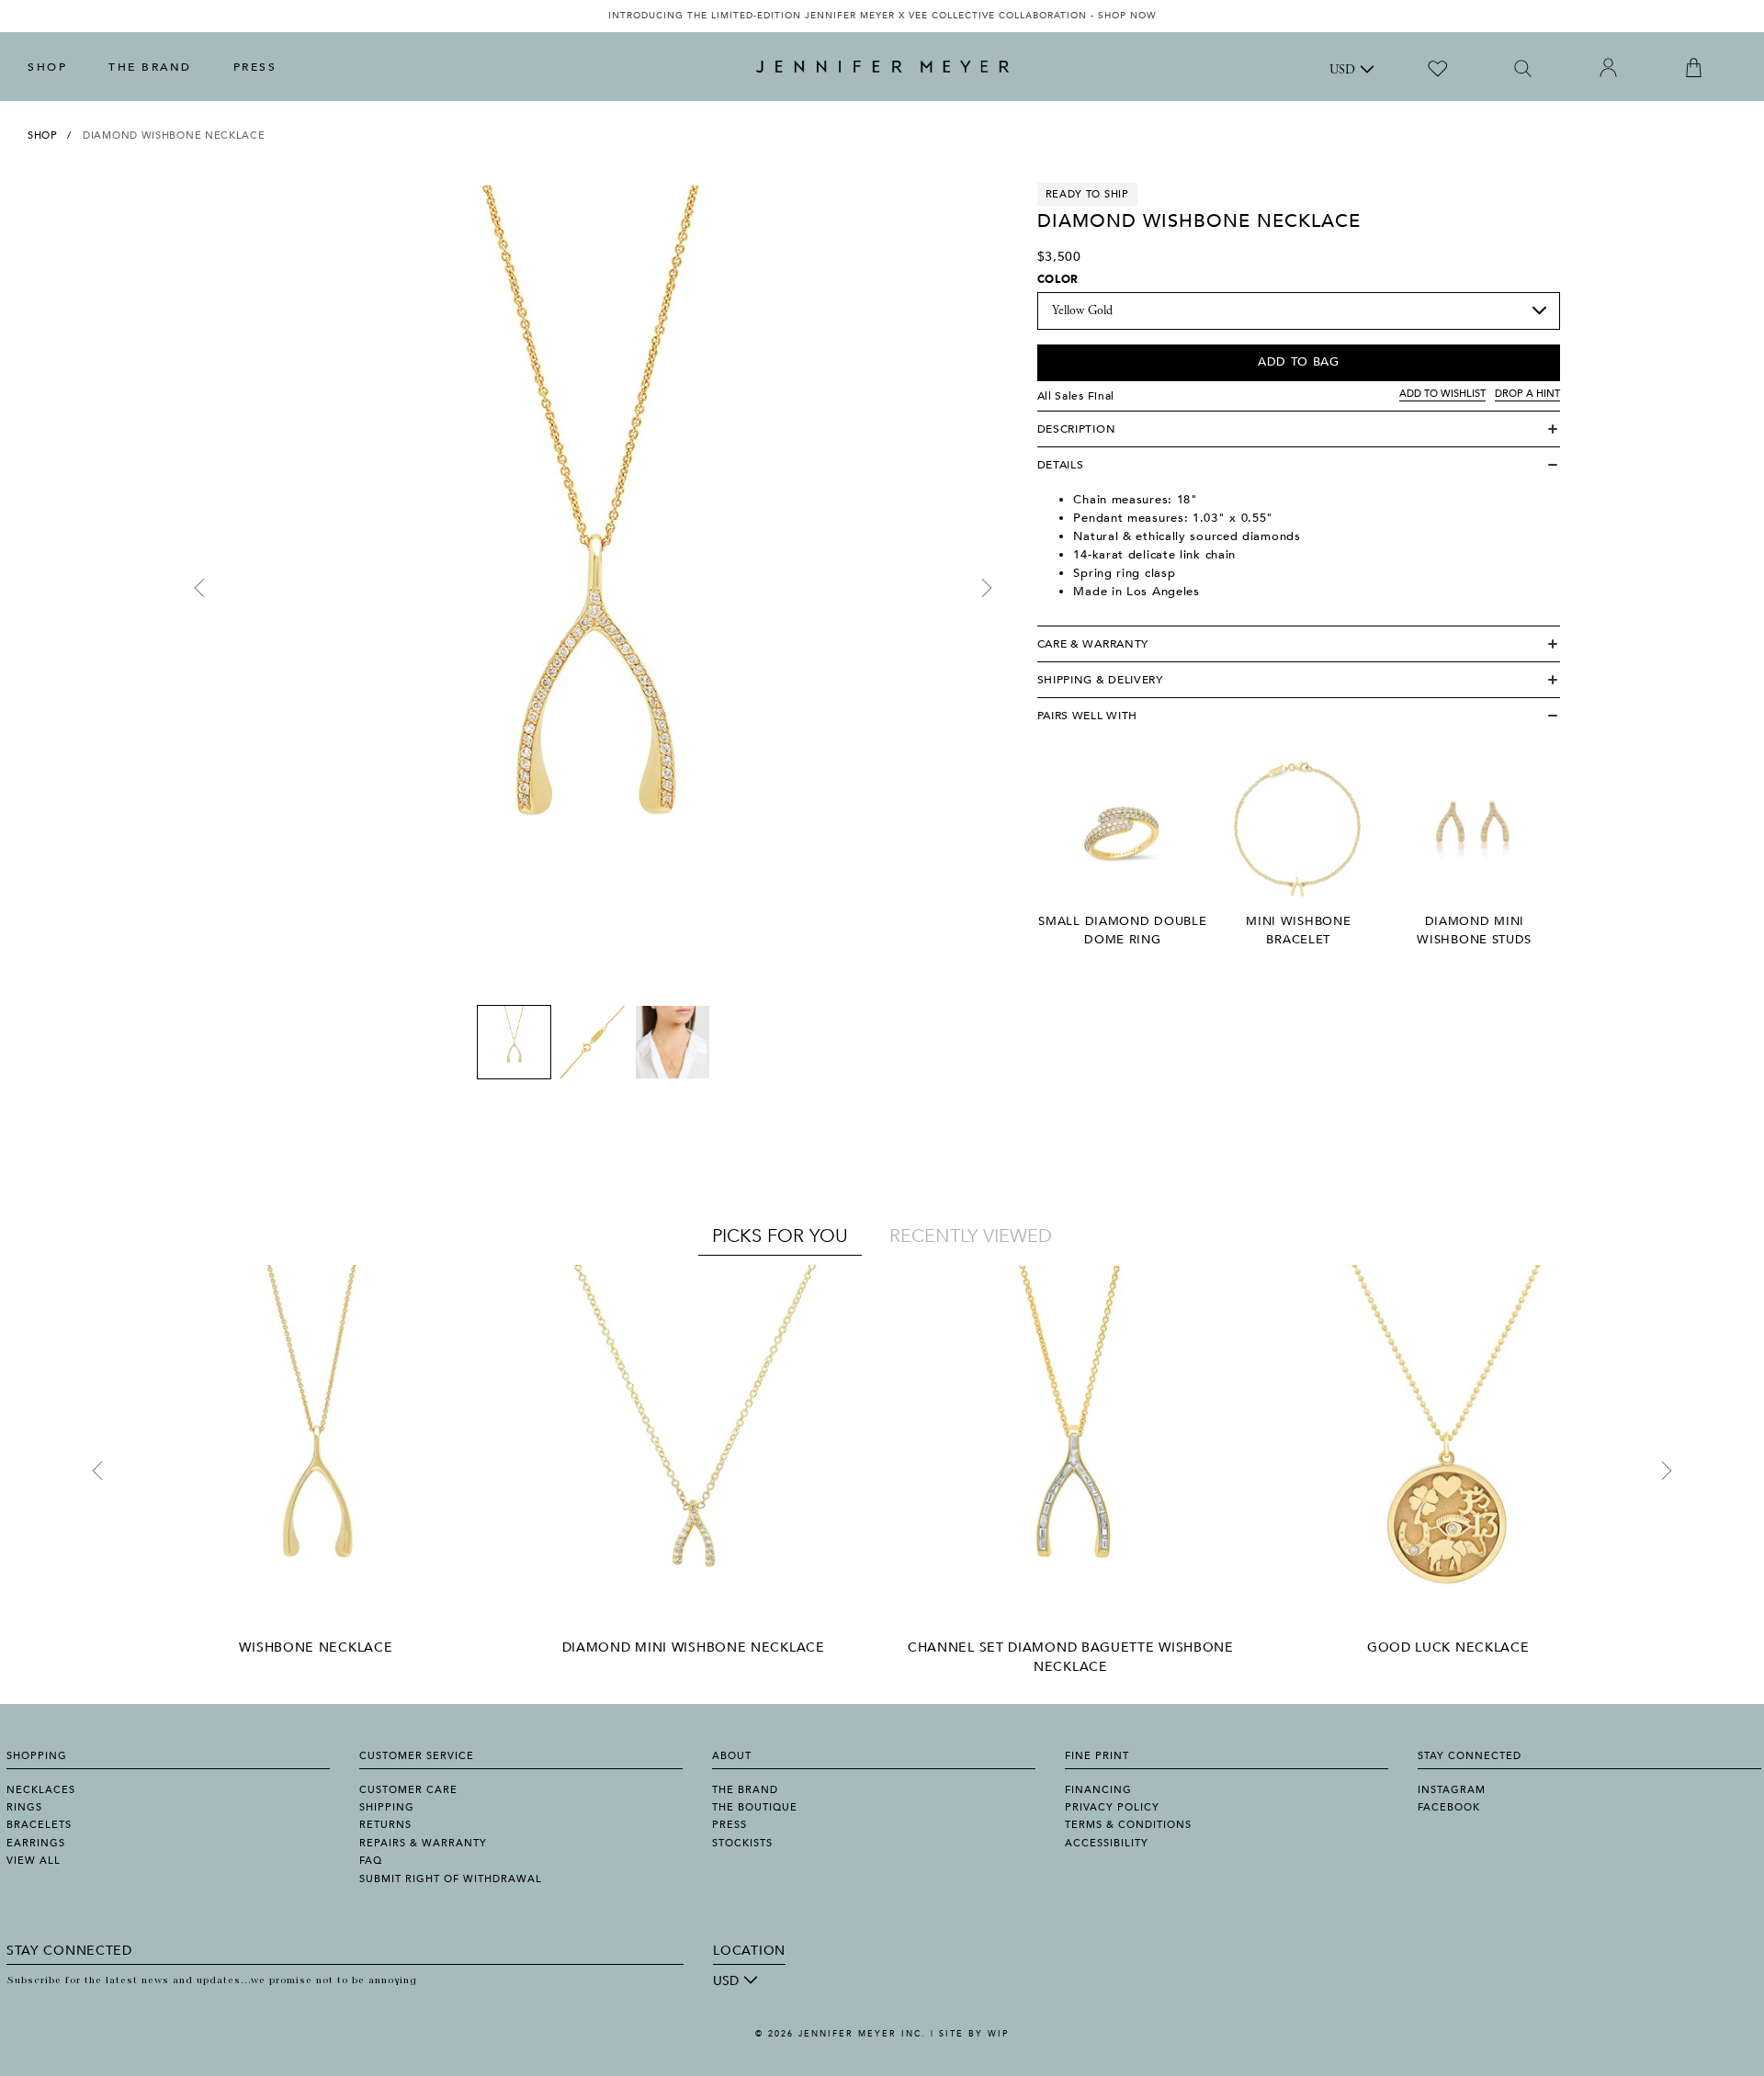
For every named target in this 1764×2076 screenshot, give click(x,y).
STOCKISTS (742, 1843)
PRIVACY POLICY (1112, 1807)
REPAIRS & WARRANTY (423, 1843)
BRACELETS (39, 1825)
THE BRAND (150, 67)
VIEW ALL (34, 1861)
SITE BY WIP (974, 2034)
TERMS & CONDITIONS (1128, 1825)
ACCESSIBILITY (1107, 1843)
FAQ (371, 1861)
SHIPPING (387, 1807)
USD (1342, 71)
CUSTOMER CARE (408, 1790)
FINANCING (1098, 1790)
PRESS (255, 67)
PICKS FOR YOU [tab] (780, 1236)
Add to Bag (1299, 362)
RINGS (24, 1807)
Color (1058, 279)
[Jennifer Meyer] (882, 67)
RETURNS (385, 1825)
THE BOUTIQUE (755, 1807)
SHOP (47, 67)
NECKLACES (41, 1790)
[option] (882, 16)
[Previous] (199, 588)
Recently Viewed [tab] (971, 1236)
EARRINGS (36, 1843)
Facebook (1449, 1807)
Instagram (1452, 1790)
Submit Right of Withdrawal (451, 1879)
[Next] (987, 588)
